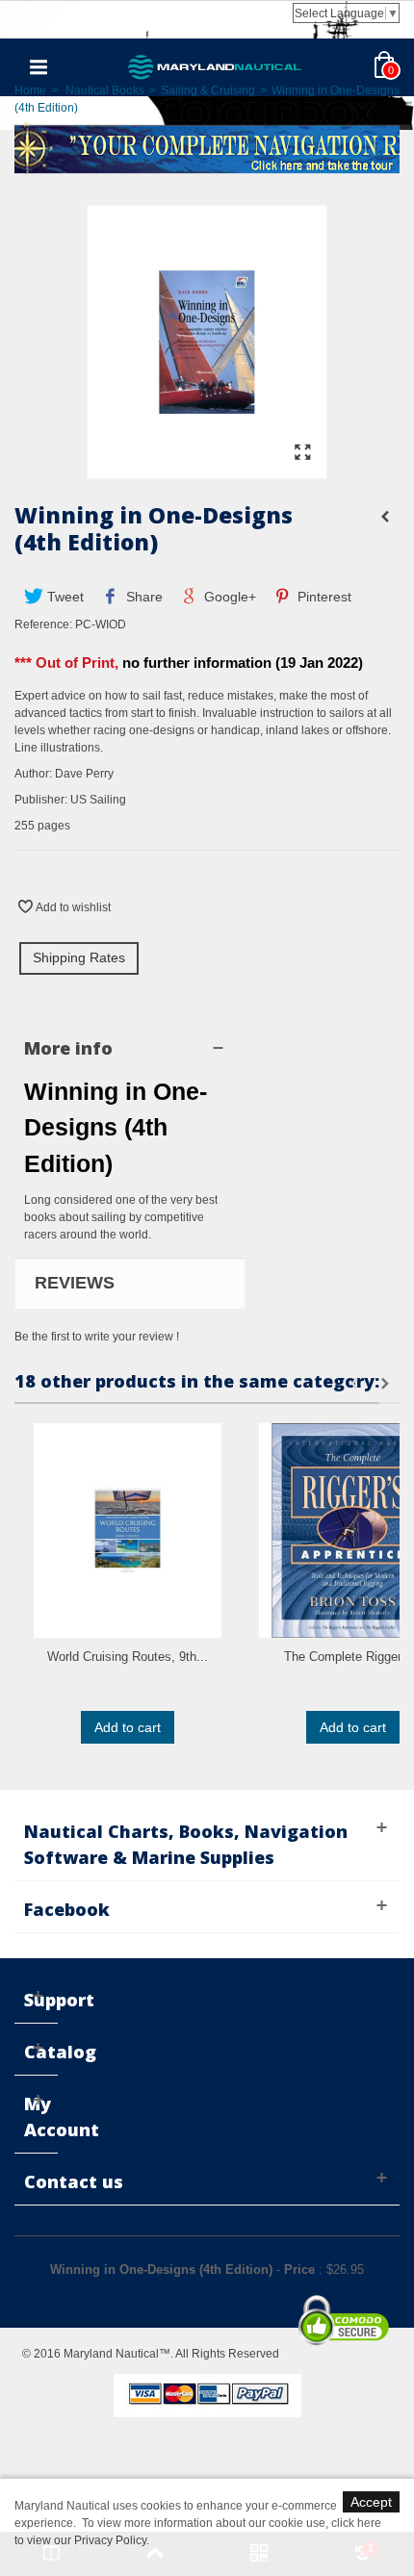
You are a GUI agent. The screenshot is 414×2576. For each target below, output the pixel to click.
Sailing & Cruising (208, 90)
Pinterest (323, 597)
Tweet (64, 597)
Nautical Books (105, 90)
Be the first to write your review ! (97, 1337)
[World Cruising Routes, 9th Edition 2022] (128, 1530)
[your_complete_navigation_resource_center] (207, 147)
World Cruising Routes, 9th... (128, 1657)
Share (142, 597)
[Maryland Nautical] (215, 66)
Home (30, 90)
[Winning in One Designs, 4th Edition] (207, 470)
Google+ (228, 597)
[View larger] (302, 453)
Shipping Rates (79, 957)
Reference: (43, 625)
